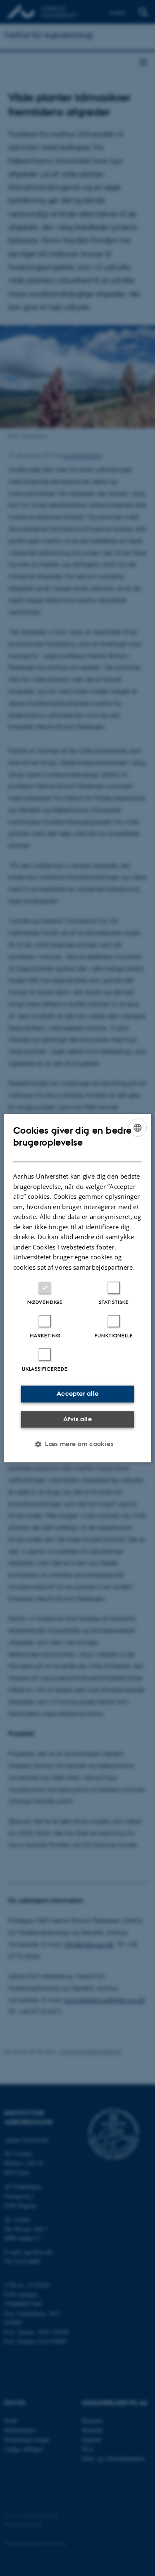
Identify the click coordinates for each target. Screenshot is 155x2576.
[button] (77, 1444)
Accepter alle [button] (77, 1393)
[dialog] (77, 1288)
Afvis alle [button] (77, 1419)
